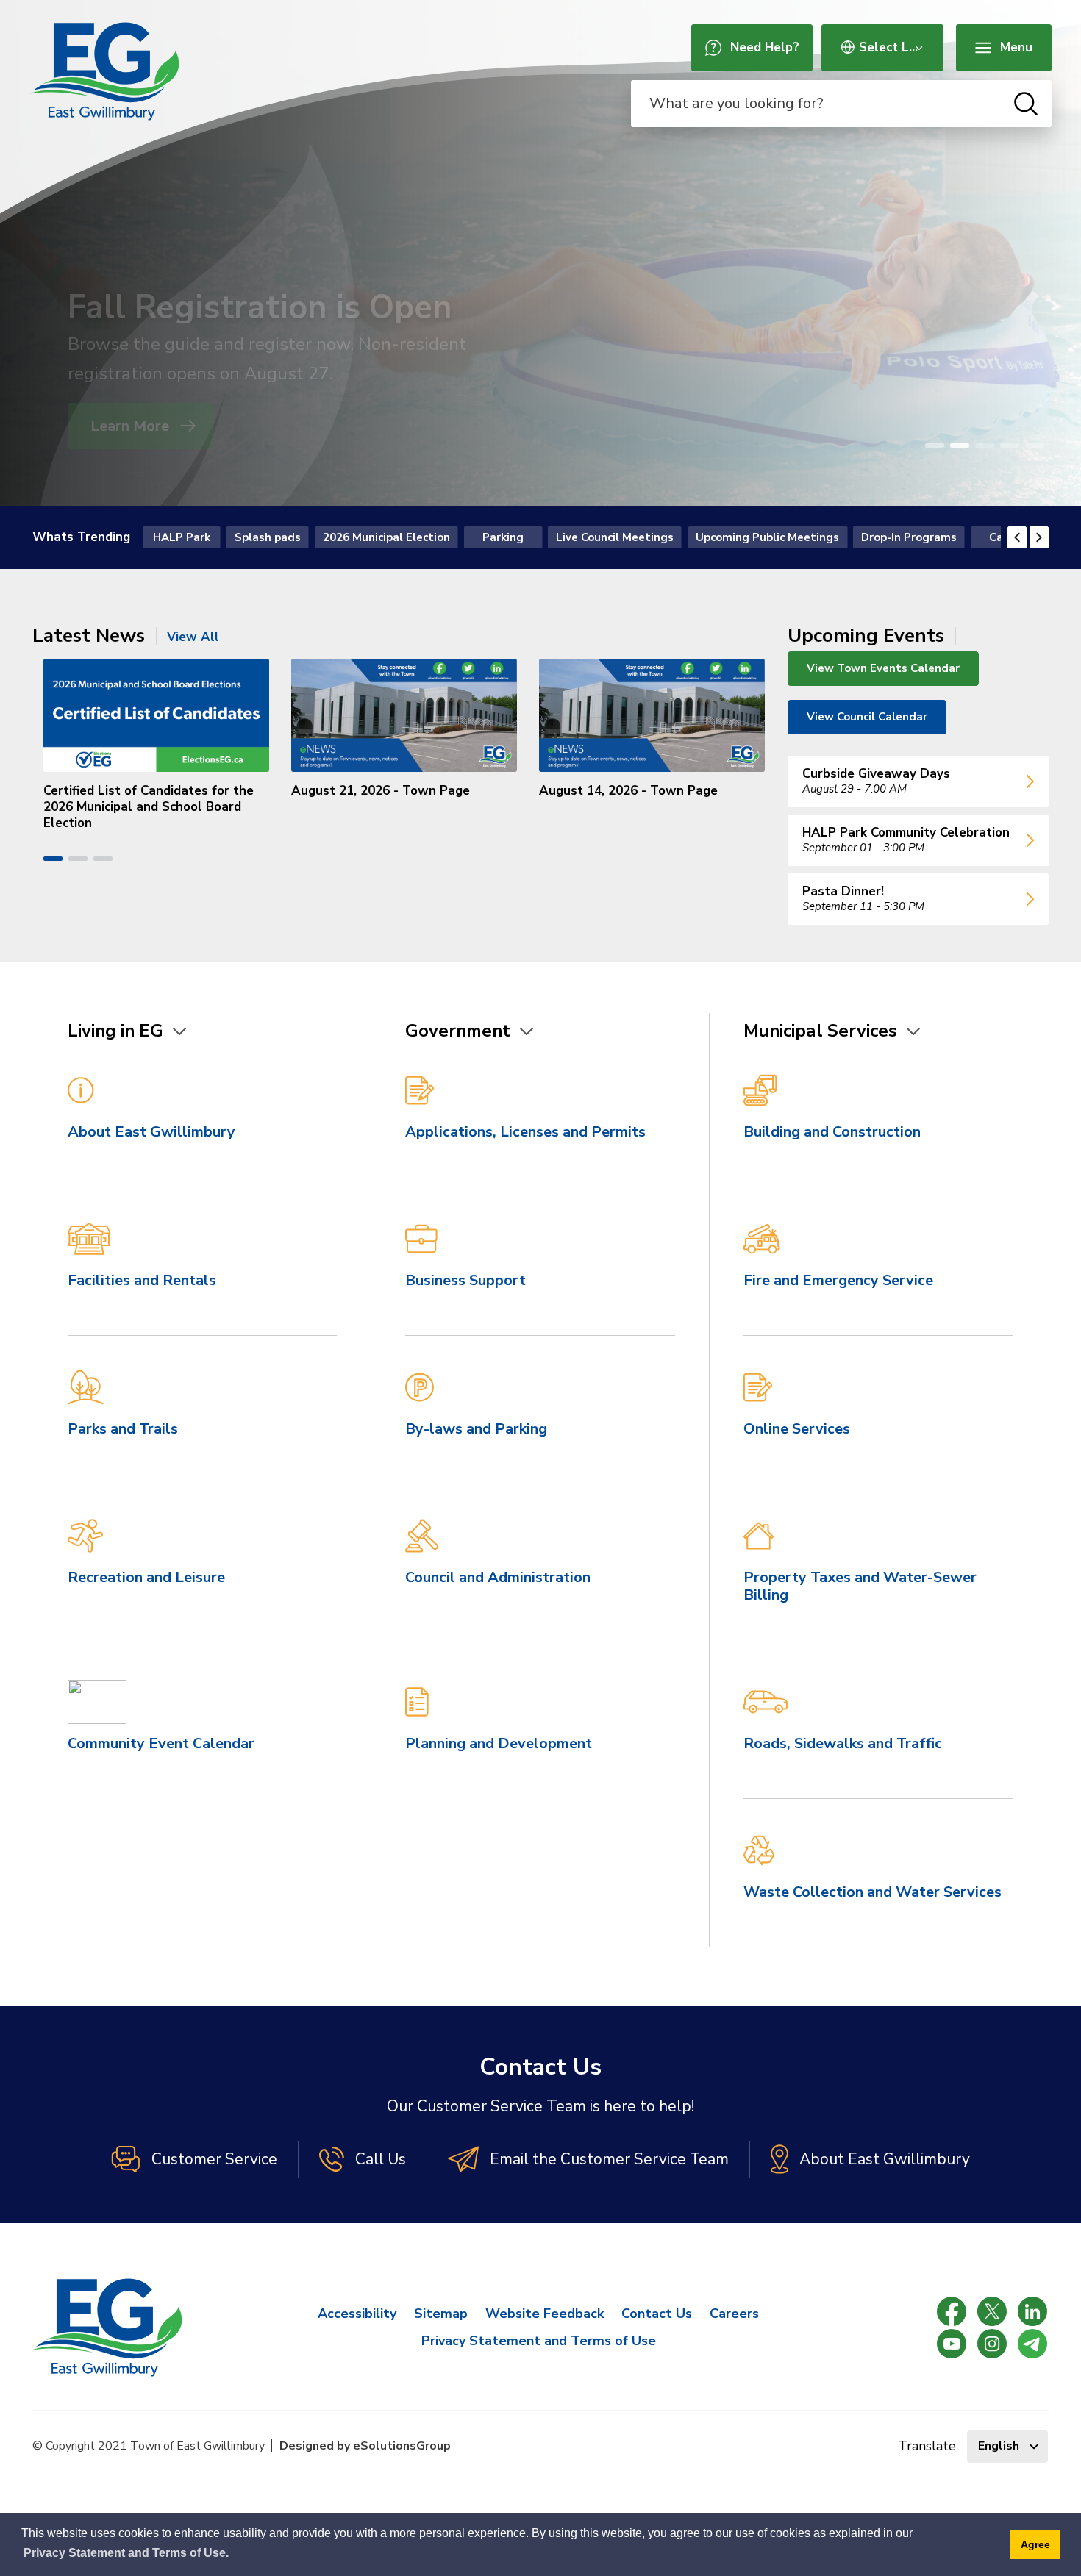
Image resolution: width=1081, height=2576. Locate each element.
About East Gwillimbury (151, 1132)
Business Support (465, 1280)
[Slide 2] (960, 446)
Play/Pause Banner (1049, 445)
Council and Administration (498, 1577)
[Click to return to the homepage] (104, 71)
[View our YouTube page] (952, 2344)
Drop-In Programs (909, 537)
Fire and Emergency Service (838, 1280)
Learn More (132, 426)
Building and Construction (832, 1132)
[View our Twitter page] (992, 2311)
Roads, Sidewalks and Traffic (843, 1743)
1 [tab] (53, 859)
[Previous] (1017, 537)
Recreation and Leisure (146, 1577)
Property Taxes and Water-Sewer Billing (860, 1586)
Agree (1035, 2544)
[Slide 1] (935, 446)
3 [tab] (103, 859)
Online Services (797, 1429)
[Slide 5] (1035, 446)
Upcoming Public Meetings (767, 537)
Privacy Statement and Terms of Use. (126, 2553)
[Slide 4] (1010, 446)
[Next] (1039, 537)
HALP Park (182, 537)
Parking (503, 537)
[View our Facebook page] (952, 2311)
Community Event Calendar (161, 1743)
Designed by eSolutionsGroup (365, 2446)
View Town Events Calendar (883, 668)
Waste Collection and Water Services (873, 1892)
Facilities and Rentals (142, 1280)
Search (1026, 104)
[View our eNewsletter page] (1032, 2344)
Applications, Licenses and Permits (525, 1132)
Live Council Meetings (615, 537)
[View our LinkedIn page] (1032, 2311)
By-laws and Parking (476, 1429)
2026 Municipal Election (386, 537)
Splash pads (268, 537)
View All (193, 637)
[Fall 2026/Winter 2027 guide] (540, 253)
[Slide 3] (985, 446)
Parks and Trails (123, 1429)
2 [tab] (78, 859)
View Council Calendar (867, 717)
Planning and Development (499, 1743)
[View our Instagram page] (992, 2344)
